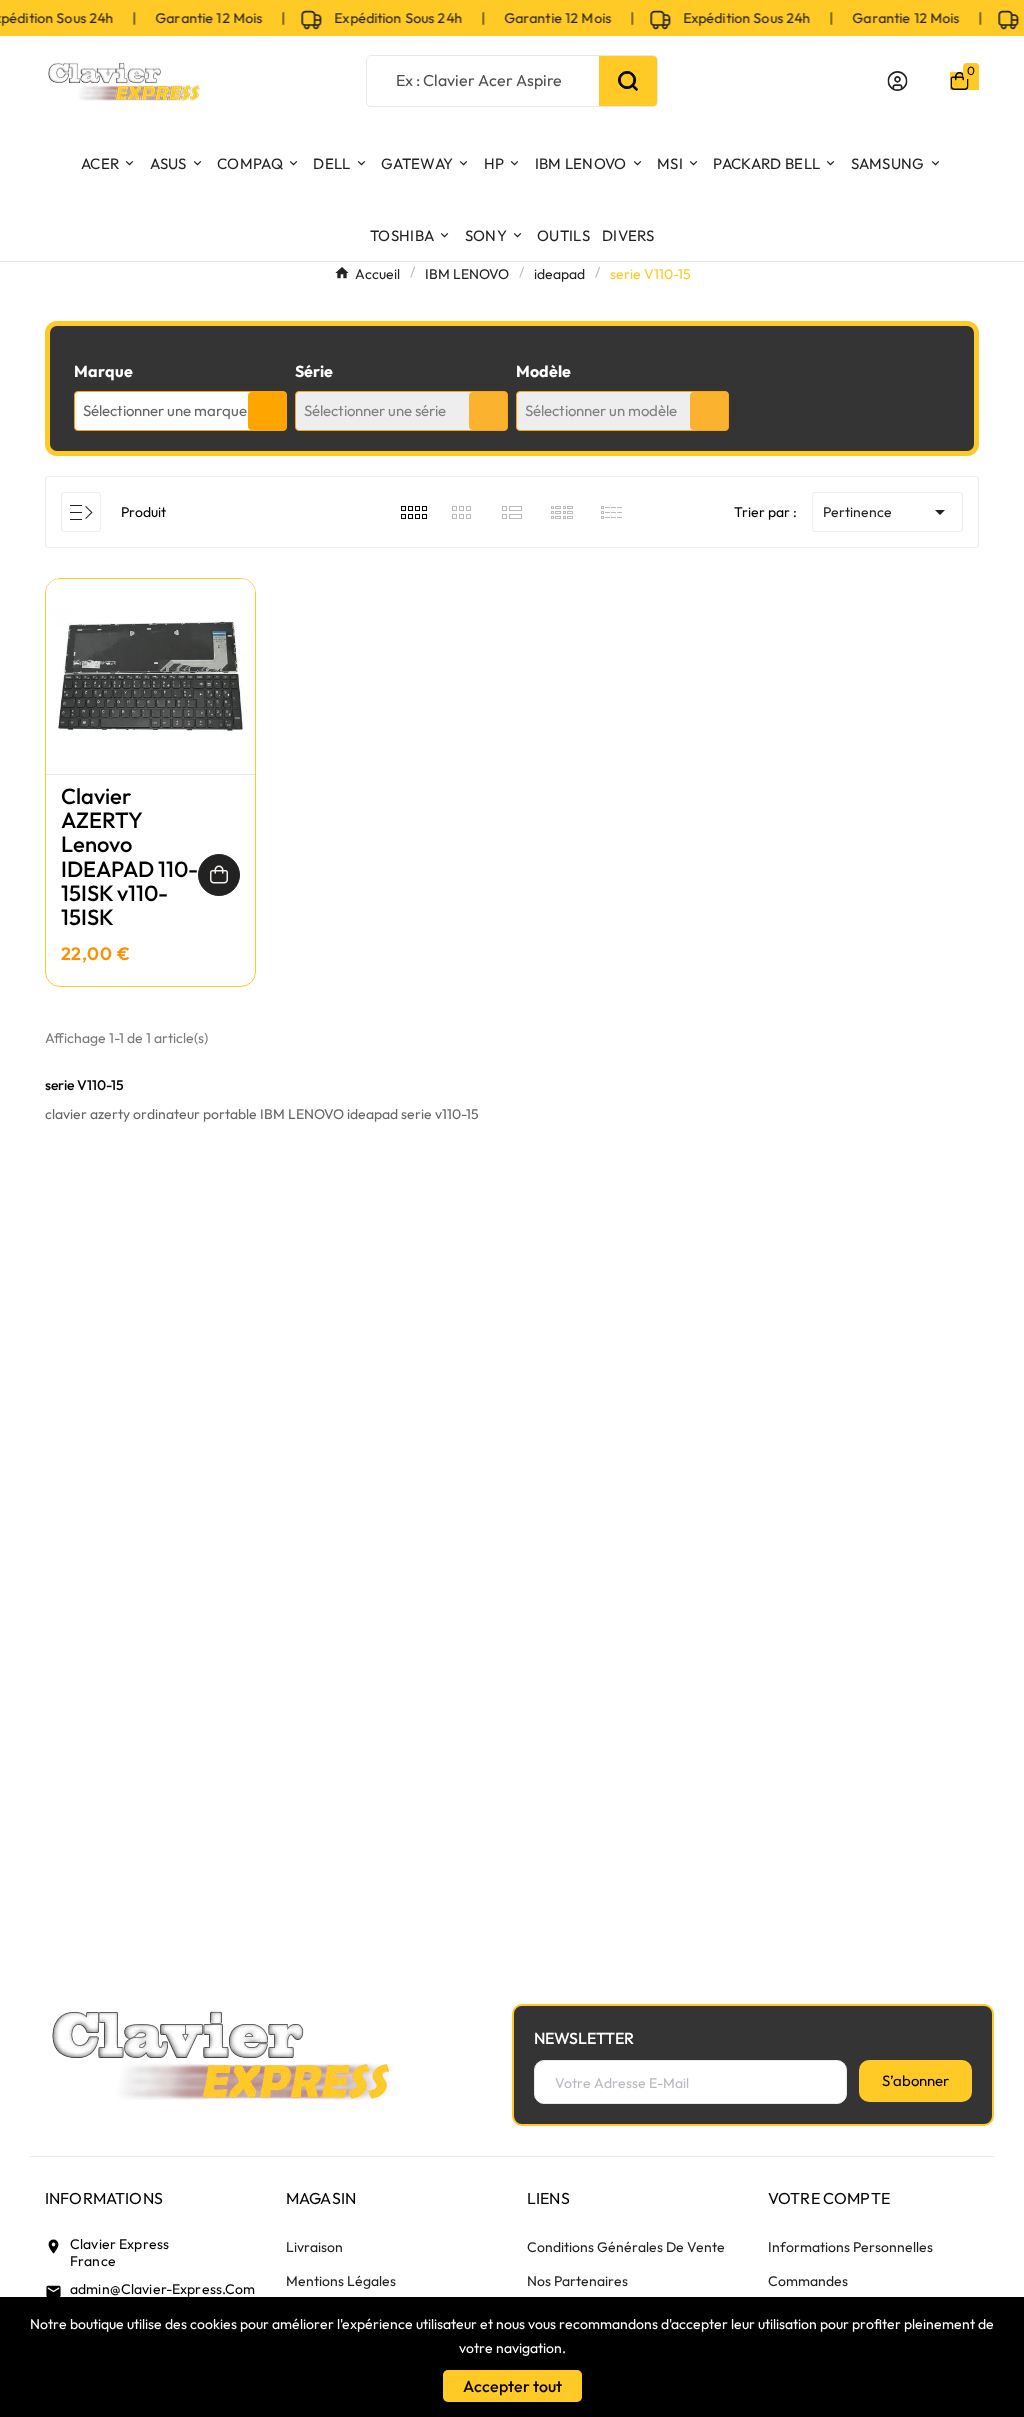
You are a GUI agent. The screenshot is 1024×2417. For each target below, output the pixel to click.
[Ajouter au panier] (219, 875)
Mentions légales (341, 2281)
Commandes (808, 2281)
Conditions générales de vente (626, 2247)
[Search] (628, 81)
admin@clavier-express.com (163, 2289)
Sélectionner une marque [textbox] (165, 410)
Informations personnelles (850, 2247)
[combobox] (180, 411)
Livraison (314, 2247)
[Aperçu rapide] (151, 696)
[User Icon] (897, 81)
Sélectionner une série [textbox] (375, 410)
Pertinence (887, 512)
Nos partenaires (577, 2281)
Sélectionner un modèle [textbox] (601, 410)
